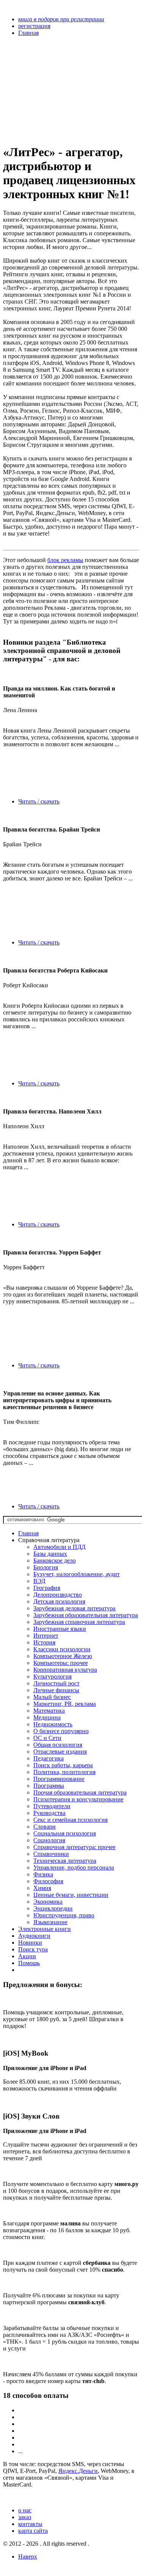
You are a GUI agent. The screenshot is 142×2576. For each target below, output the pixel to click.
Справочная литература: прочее (74, 1847)
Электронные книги (44, 1929)
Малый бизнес (52, 1697)
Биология (46, 1567)
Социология (49, 1840)
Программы (49, 1786)
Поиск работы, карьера (63, 1765)
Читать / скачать (39, 801)
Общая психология (58, 1745)
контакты (30, 2524)
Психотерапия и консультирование (78, 1799)
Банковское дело (55, 1560)
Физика (43, 1874)
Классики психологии (62, 1649)
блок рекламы (65, 560)
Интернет (46, 1636)
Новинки (30, 1943)
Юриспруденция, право (64, 1915)
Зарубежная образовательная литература (86, 1615)
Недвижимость (53, 1724)
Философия (48, 1881)
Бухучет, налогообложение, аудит (76, 1574)
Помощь (29, 1963)
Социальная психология (65, 1833)
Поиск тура (33, 1949)
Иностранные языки (60, 1629)
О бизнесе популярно (61, 1731)
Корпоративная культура (65, 1670)
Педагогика (48, 1758)
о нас (25, 2510)
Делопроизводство (58, 1595)
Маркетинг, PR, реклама (65, 1704)
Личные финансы (56, 1690)
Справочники (51, 1854)
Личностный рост (56, 1683)
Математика (49, 1711)
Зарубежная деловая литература (74, 1608)
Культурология (52, 1676)
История (44, 1642)
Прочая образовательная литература (80, 1792)
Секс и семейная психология (70, 1820)
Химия (42, 1888)
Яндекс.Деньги (78, 2471)
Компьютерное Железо (63, 1656)
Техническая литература (65, 1861)
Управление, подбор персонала (74, 1867)
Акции (27, 1956)
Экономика (48, 1902)
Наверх (28, 2556)
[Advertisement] (51, 90)
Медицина (47, 1717)
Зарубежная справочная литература (79, 1622)
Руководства (49, 1813)
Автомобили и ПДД (59, 1547)
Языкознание (50, 1922)
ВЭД (39, 1581)
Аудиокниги (34, 1936)
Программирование (59, 1779)
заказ (25, 2517)
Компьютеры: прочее (61, 1663)
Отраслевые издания (60, 1752)
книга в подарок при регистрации (61, 19)
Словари (44, 1827)
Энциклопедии (53, 1908)
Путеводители (52, 1806)
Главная (28, 1533)
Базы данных (50, 1554)
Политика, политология (64, 1772)
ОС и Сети (47, 1738)
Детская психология (59, 1601)
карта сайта (33, 2531)
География (47, 1588)
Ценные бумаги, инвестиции (71, 1895)
